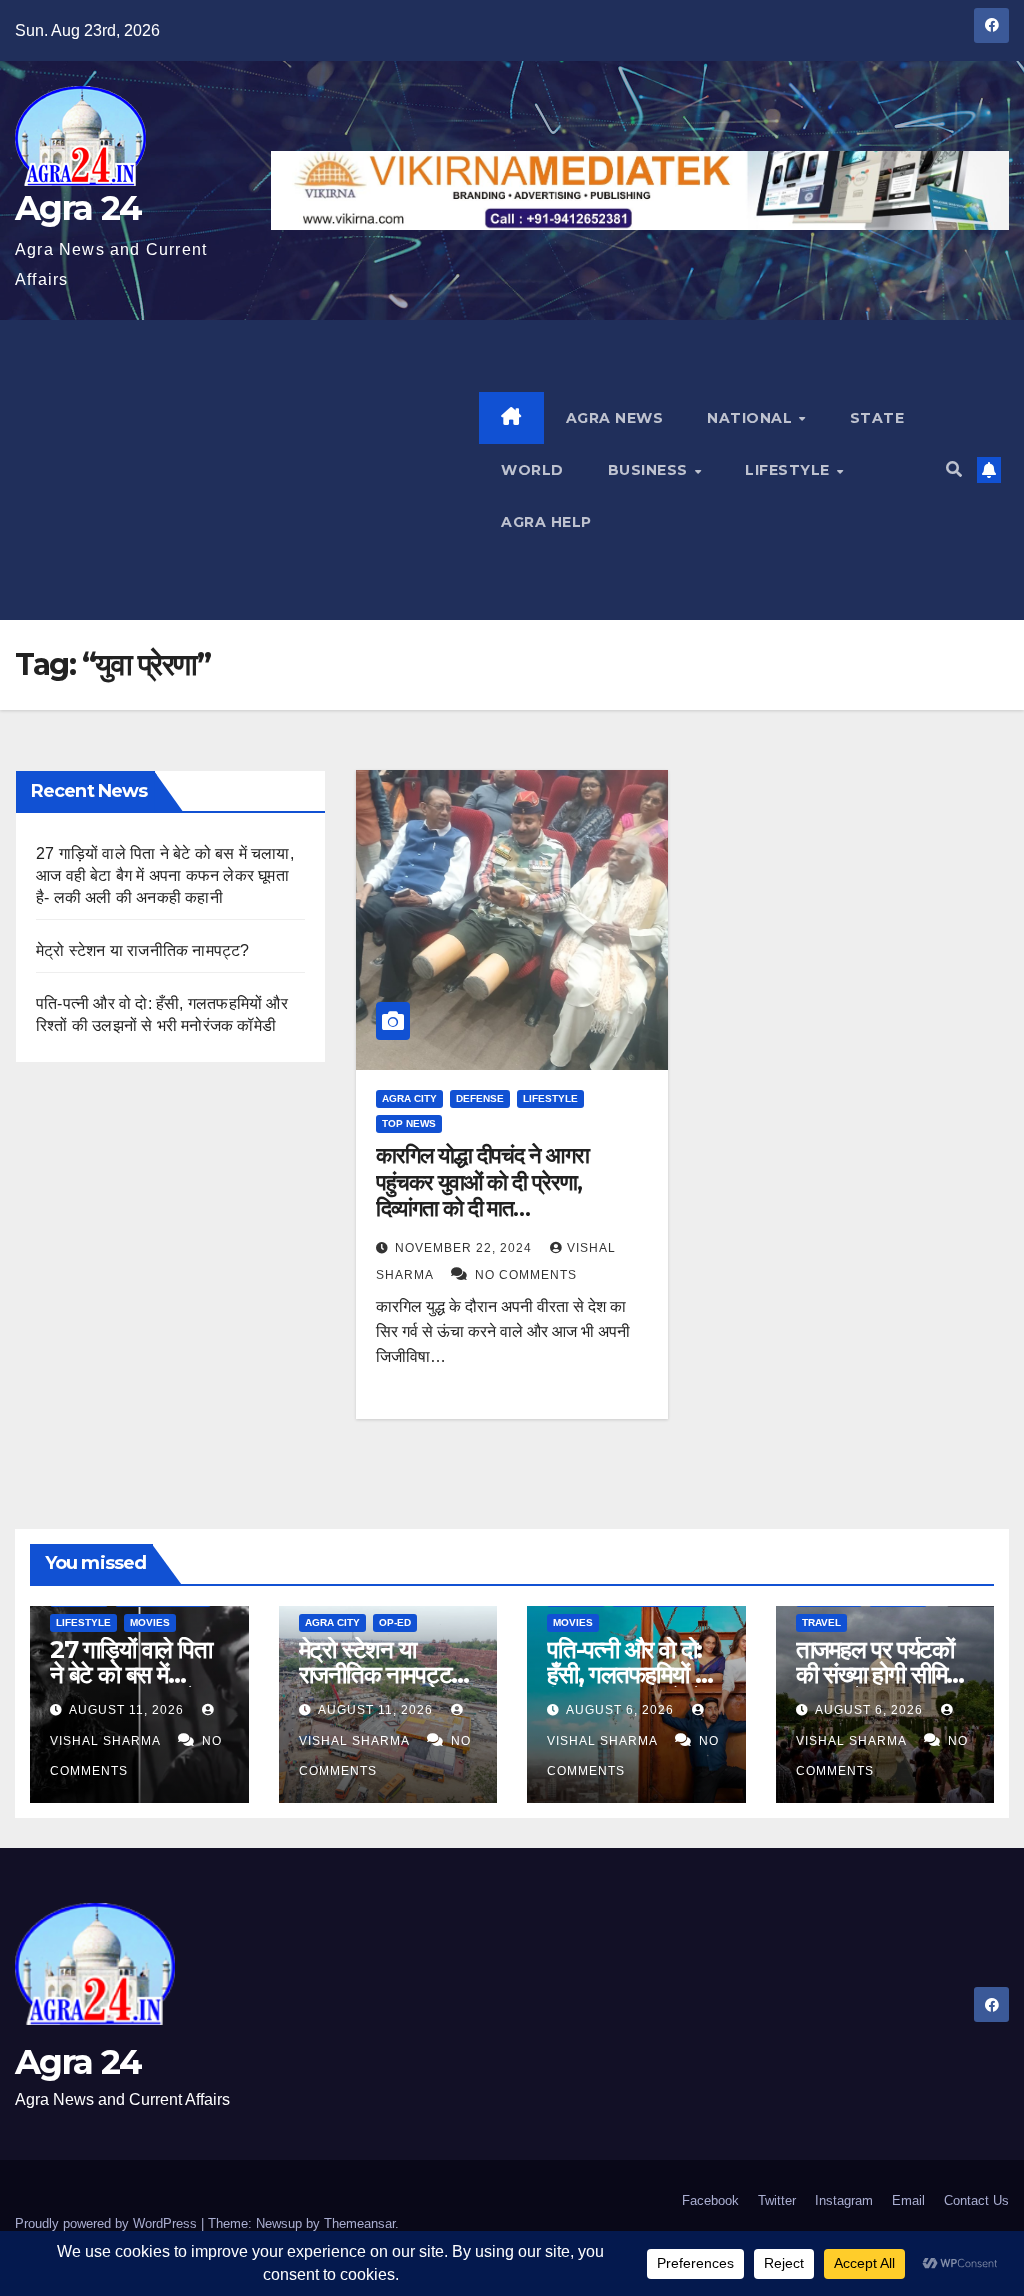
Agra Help (546, 522)
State (877, 418)
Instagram (844, 2200)
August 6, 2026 (622, 1710)
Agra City (409, 1098)
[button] (954, 469)
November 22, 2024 (465, 1248)
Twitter (777, 2200)
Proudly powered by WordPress (108, 2223)
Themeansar (359, 2223)
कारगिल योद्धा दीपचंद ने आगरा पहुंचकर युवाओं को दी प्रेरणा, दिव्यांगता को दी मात (482, 1182)
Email (908, 2200)
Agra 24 (78, 208)
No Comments (526, 1275)
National (752, 418)
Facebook (710, 2200)
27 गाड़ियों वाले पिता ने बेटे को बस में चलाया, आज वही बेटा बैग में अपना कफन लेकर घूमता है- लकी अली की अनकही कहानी (165, 875)
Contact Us (976, 2200)
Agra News (615, 418)
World (532, 470)
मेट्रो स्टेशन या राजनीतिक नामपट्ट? (143, 950)
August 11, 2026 (128, 1710)
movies (150, 1622)
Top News (409, 1123)
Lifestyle (789, 470)
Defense (480, 1098)
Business (650, 470)
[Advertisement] (247, 470)
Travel (821, 1622)
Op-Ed (395, 1622)
